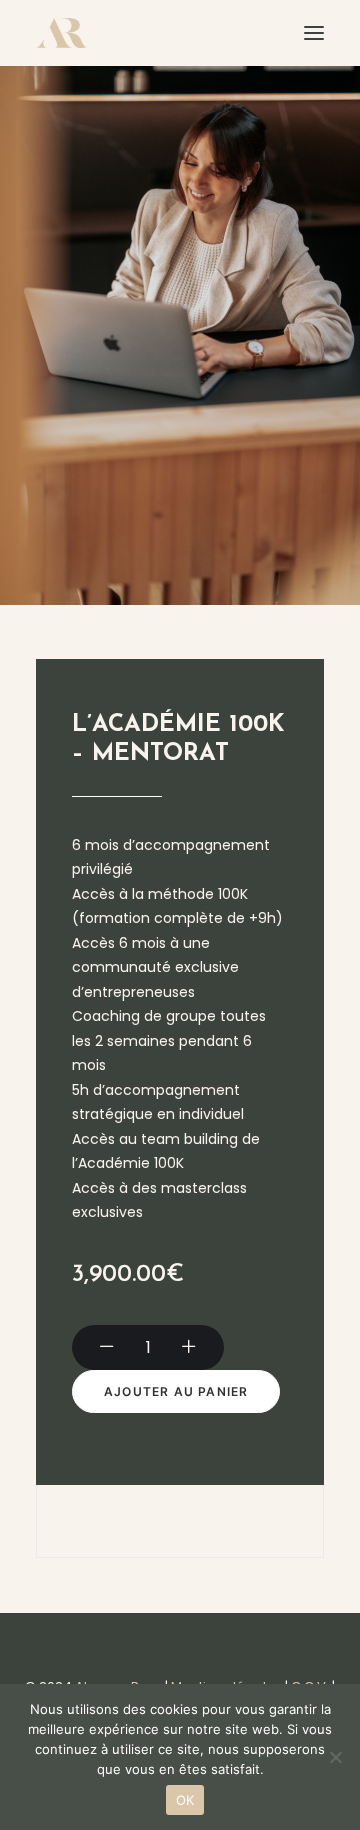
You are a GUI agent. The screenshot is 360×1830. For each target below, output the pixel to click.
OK (185, 1800)
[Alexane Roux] (61, 33)
